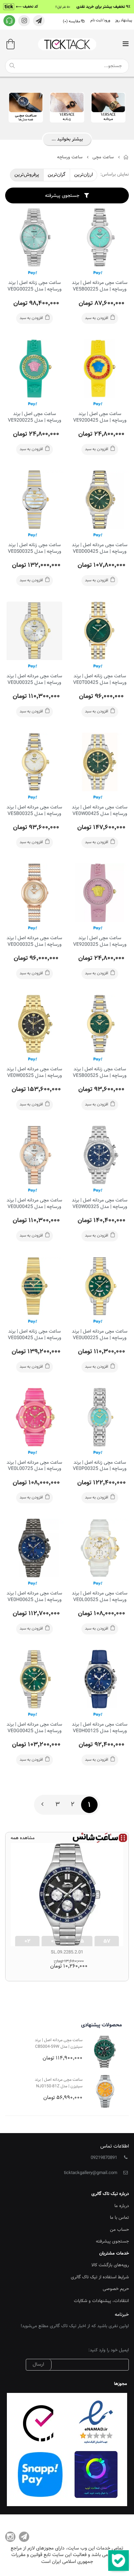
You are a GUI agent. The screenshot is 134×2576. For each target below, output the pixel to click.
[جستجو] (12, 66)
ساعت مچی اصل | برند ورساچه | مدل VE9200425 (100, 417)
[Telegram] (24, 2537)
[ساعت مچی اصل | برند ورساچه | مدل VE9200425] (100, 369)
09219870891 (104, 2158)
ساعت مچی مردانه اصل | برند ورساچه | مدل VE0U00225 (100, 1335)
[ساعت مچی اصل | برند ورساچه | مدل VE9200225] (34, 369)
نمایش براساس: (115, 175)
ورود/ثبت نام (100, 20)
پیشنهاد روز (124, 20)
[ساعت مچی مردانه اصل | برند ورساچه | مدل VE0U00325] (34, 631)
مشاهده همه (23, 1838)
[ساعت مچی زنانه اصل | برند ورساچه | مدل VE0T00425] (100, 631)
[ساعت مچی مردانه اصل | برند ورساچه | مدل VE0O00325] (34, 893)
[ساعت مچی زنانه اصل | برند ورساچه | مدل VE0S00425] (34, 1286)
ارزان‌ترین (83, 175)
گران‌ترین (57, 175)
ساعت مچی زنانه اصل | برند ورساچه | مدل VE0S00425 (35, 1335)
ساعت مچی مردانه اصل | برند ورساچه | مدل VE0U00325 (34, 680)
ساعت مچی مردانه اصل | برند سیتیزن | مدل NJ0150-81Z (59, 2083)
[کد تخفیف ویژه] (67, 7)
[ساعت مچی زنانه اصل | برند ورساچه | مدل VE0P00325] (100, 1417)
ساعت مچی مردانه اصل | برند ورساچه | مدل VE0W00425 (100, 811)
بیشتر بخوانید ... (67, 139)
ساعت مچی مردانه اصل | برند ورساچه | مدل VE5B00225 (100, 286)
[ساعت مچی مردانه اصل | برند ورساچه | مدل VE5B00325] (34, 762)
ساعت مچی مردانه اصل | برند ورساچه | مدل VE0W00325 (100, 1204)
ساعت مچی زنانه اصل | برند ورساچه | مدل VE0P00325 (100, 1466)
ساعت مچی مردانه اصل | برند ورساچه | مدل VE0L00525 (100, 1597)
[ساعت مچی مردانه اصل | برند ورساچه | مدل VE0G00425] (34, 1679)
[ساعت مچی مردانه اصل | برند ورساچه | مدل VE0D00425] (100, 500)
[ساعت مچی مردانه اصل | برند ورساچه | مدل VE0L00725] (34, 1417)
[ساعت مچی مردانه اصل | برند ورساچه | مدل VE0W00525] (34, 1024)
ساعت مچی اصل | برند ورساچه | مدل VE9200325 (100, 941)
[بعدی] (42, 1805)
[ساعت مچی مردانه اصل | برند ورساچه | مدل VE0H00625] (34, 1548)
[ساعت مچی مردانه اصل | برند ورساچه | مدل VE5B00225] (100, 237)
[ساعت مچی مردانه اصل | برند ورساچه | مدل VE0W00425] (100, 762)
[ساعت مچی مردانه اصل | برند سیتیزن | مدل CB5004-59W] (105, 2052)
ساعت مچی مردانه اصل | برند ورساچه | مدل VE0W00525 (34, 1073)
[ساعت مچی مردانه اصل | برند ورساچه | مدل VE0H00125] (100, 1679)
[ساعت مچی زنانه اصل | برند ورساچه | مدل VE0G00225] (34, 237)
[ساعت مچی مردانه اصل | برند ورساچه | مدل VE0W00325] (100, 1155)
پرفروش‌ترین (27, 175)
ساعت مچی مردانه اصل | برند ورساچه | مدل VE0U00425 (34, 1204)
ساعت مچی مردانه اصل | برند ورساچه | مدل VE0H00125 (100, 1728)
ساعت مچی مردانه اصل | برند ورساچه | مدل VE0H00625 (34, 1597)
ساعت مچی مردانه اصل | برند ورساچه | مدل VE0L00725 (34, 1466)
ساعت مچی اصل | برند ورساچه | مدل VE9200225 (35, 417)
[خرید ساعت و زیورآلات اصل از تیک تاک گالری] (67, 44)
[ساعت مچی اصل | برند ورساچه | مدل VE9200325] (100, 893)
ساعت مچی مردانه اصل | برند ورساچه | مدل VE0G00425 (34, 1728)
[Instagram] (10, 2537)
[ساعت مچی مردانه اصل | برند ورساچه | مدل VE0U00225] (100, 1286)
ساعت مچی (103, 157)
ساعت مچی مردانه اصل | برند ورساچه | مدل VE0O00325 (34, 941)
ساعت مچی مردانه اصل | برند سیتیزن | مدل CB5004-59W (59, 2043)
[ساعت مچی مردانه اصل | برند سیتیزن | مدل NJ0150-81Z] (105, 2091)
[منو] (125, 45)
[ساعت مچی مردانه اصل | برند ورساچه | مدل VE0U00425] (34, 1155)
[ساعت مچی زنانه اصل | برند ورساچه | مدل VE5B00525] (100, 1024)
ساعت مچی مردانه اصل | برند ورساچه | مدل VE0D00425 (100, 548)
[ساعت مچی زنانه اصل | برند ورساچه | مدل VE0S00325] (34, 500)
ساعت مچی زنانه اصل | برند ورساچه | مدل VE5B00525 (100, 1073)
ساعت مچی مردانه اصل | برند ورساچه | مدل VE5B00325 (34, 811)
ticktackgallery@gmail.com (91, 2173)
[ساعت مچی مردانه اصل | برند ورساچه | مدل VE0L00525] (100, 1548)
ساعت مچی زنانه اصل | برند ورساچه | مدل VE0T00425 (100, 680)
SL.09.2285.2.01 (67, 1952)
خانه (126, 157)
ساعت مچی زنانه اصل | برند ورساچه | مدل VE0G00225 (35, 286)
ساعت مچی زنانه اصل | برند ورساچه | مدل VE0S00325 (35, 548)
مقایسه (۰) (72, 22)
